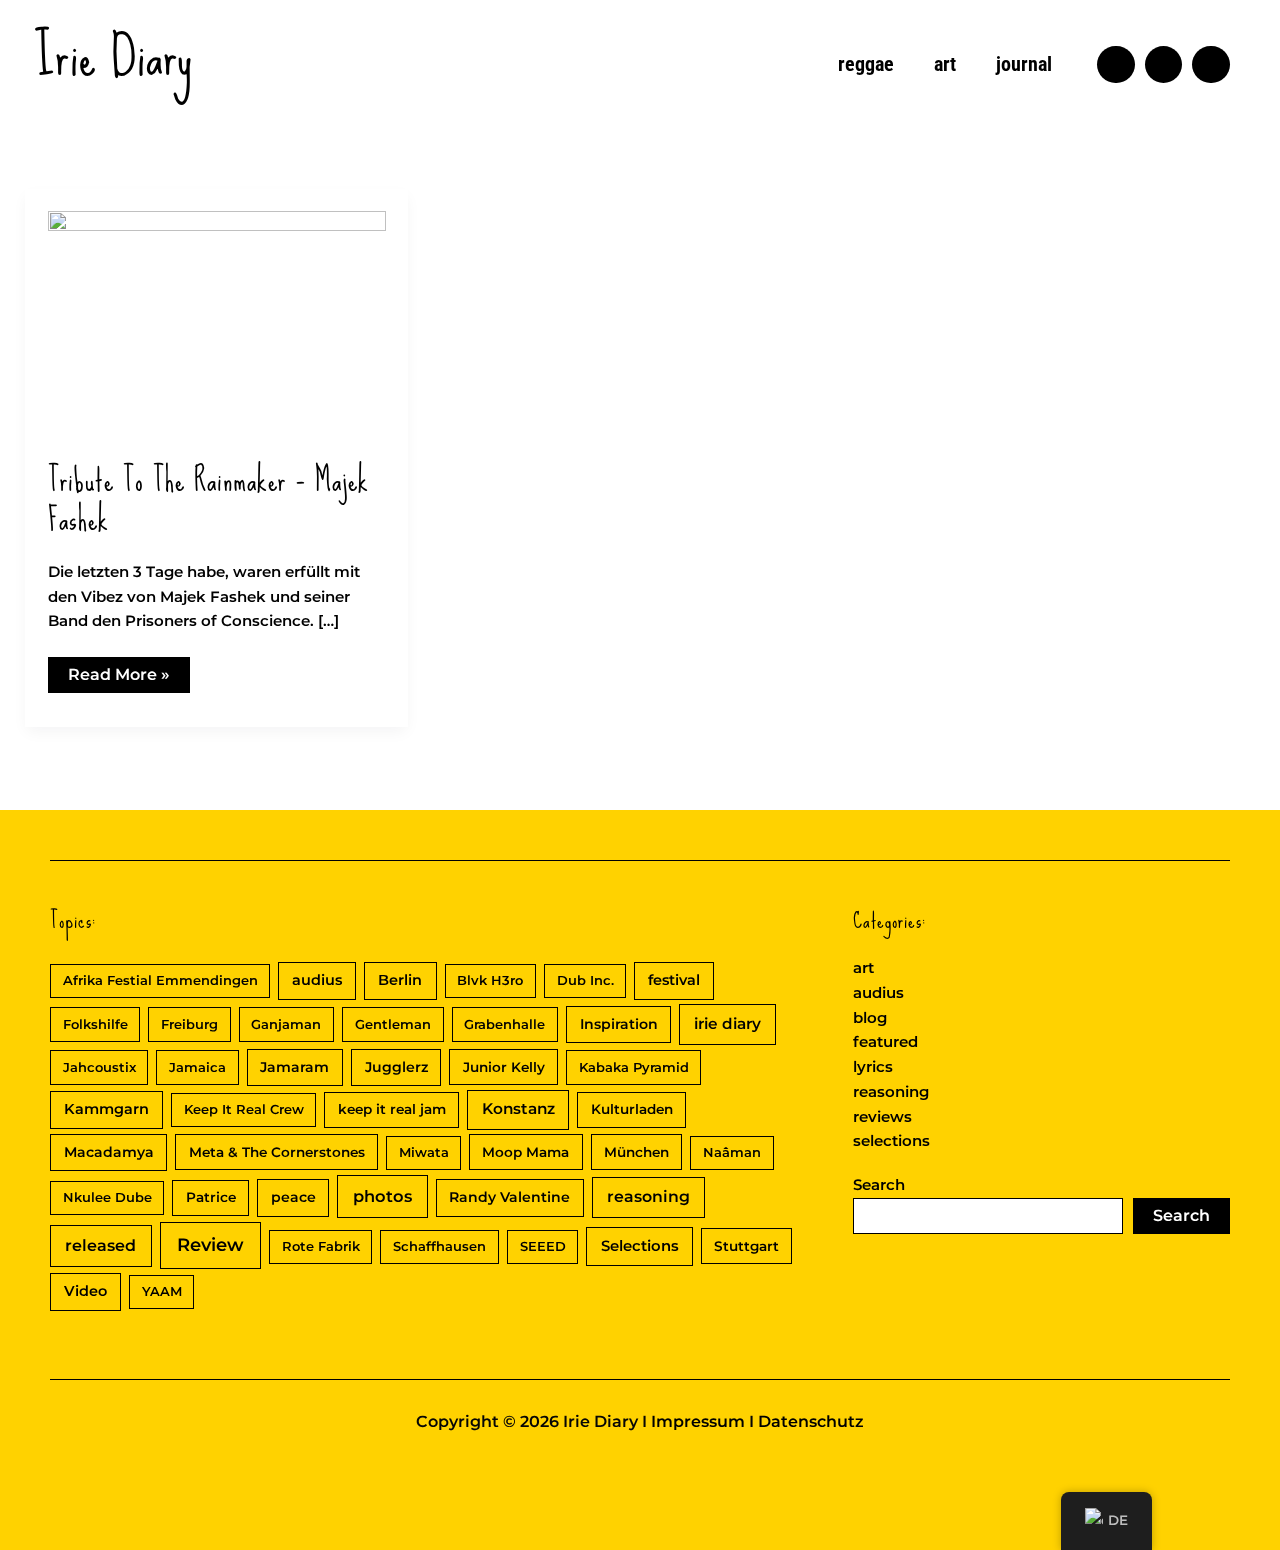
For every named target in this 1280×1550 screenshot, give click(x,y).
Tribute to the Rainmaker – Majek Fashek (208, 500)
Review (210, 1245)
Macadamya (109, 1152)
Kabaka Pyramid (634, 1067)
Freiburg (189, 1024)
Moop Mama (525, 1152)
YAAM (162, 1291)
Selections (640, 1246)
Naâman (732, 1152)
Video (85, 1291)
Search (879, 1184)
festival (674, 980)
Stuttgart (746, 1246)
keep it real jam (392, 1109)
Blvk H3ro (490, 980)
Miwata (424, 1152)
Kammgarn (106, 1109)
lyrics (873, 1066)
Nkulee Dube (107, 1197)
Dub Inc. (585, 980)
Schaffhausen (439, 1246)
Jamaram (294, 1067)
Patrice (211, 1197)
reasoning (648, 1196)
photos (382, 1196)
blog (870, 1017)
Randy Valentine (509, 1197)
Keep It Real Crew (244, 1109)
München (636, 1152)
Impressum (698, 1421)
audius (317, 980)
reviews (882, 1116)
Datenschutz (811, 1421)
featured (885, 1041)
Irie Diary (114, 56)
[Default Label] (1116, 65)
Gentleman (393, 1024)
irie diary (727, 1023)
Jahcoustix (99, 1067)
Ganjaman (286, 1024)
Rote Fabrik (321, 1246)
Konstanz (518, 1108)
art (945, 64)
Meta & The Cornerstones (277, 1152)
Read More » (118, 678)
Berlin (400, 980)
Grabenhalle (504, 1024)
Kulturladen (632, 1109)
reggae (866, 64)
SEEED (543, 1246)
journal (1024, 64)
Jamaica (197, 1067)
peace (293, 1197)
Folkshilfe (95, 1024)
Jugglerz (396, 1067)
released (100, 1245)
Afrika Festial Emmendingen (160, 980)
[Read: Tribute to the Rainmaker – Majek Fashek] (217, 323)
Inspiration (619, 1024)
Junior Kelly (504, 1067)
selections (891, 1140)
